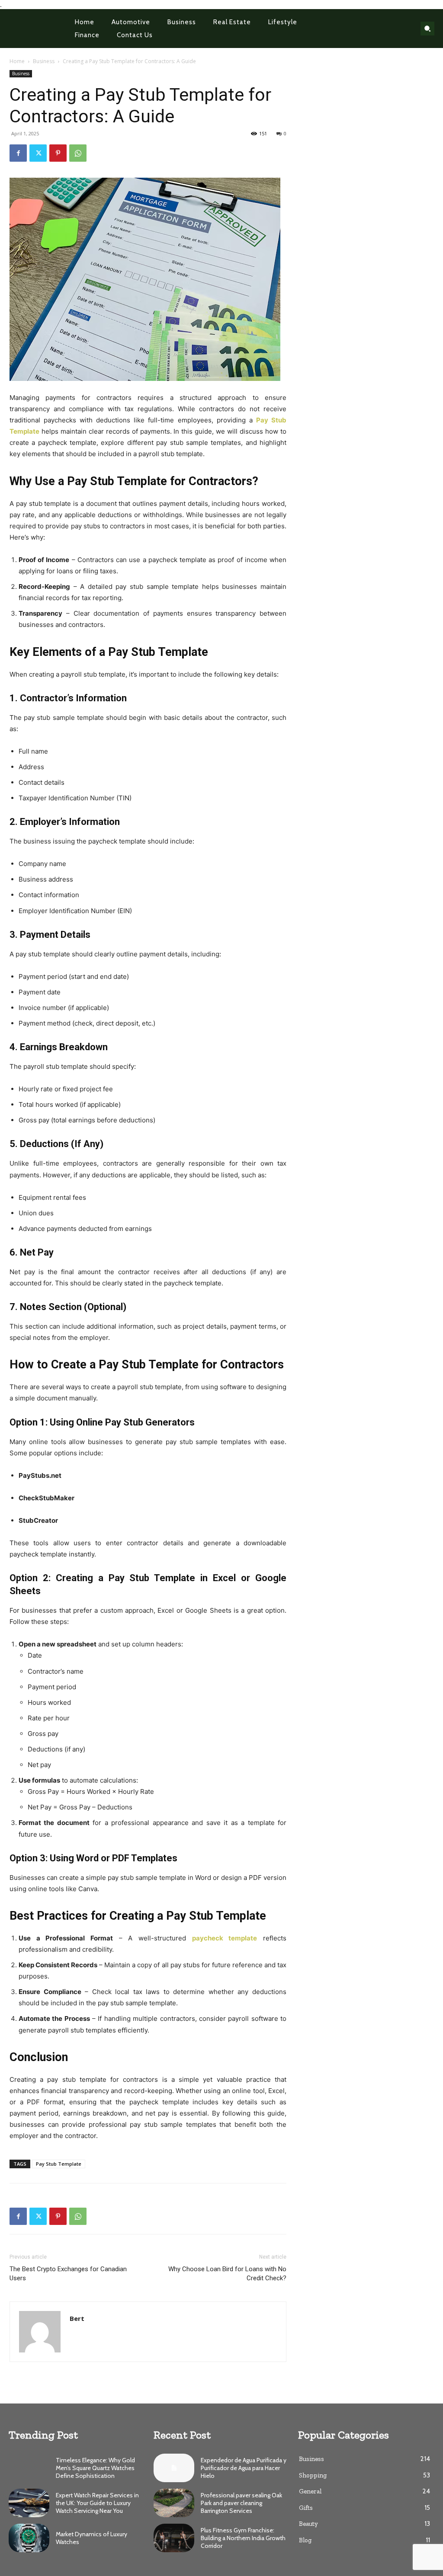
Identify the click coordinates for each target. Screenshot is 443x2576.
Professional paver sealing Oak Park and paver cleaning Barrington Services (241, 2503)
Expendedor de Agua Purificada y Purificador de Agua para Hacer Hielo (244, 2468)
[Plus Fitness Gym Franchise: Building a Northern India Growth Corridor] (174, 2538)
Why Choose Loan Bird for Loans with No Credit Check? (227, 2274)
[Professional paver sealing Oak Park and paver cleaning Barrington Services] (174, 2503)
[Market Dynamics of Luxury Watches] (29, 2538)
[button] (427, 29)
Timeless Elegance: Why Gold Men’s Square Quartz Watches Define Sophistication (95, 2468)
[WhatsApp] (78, 153)
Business (44, 61)
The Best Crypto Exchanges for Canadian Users (68, 2274)
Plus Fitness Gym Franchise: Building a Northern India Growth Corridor (243, 2538)
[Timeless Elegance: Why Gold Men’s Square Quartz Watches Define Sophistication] (29, 2468)
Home (17, 61)
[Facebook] (18, 153)
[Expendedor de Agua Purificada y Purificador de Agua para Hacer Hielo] (174, 2468)
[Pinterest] (58, 153)
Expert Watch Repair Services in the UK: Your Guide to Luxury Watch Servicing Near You (97, 2503)
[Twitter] (38, 153)
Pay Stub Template (59, 2164)
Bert (77, 2318)
